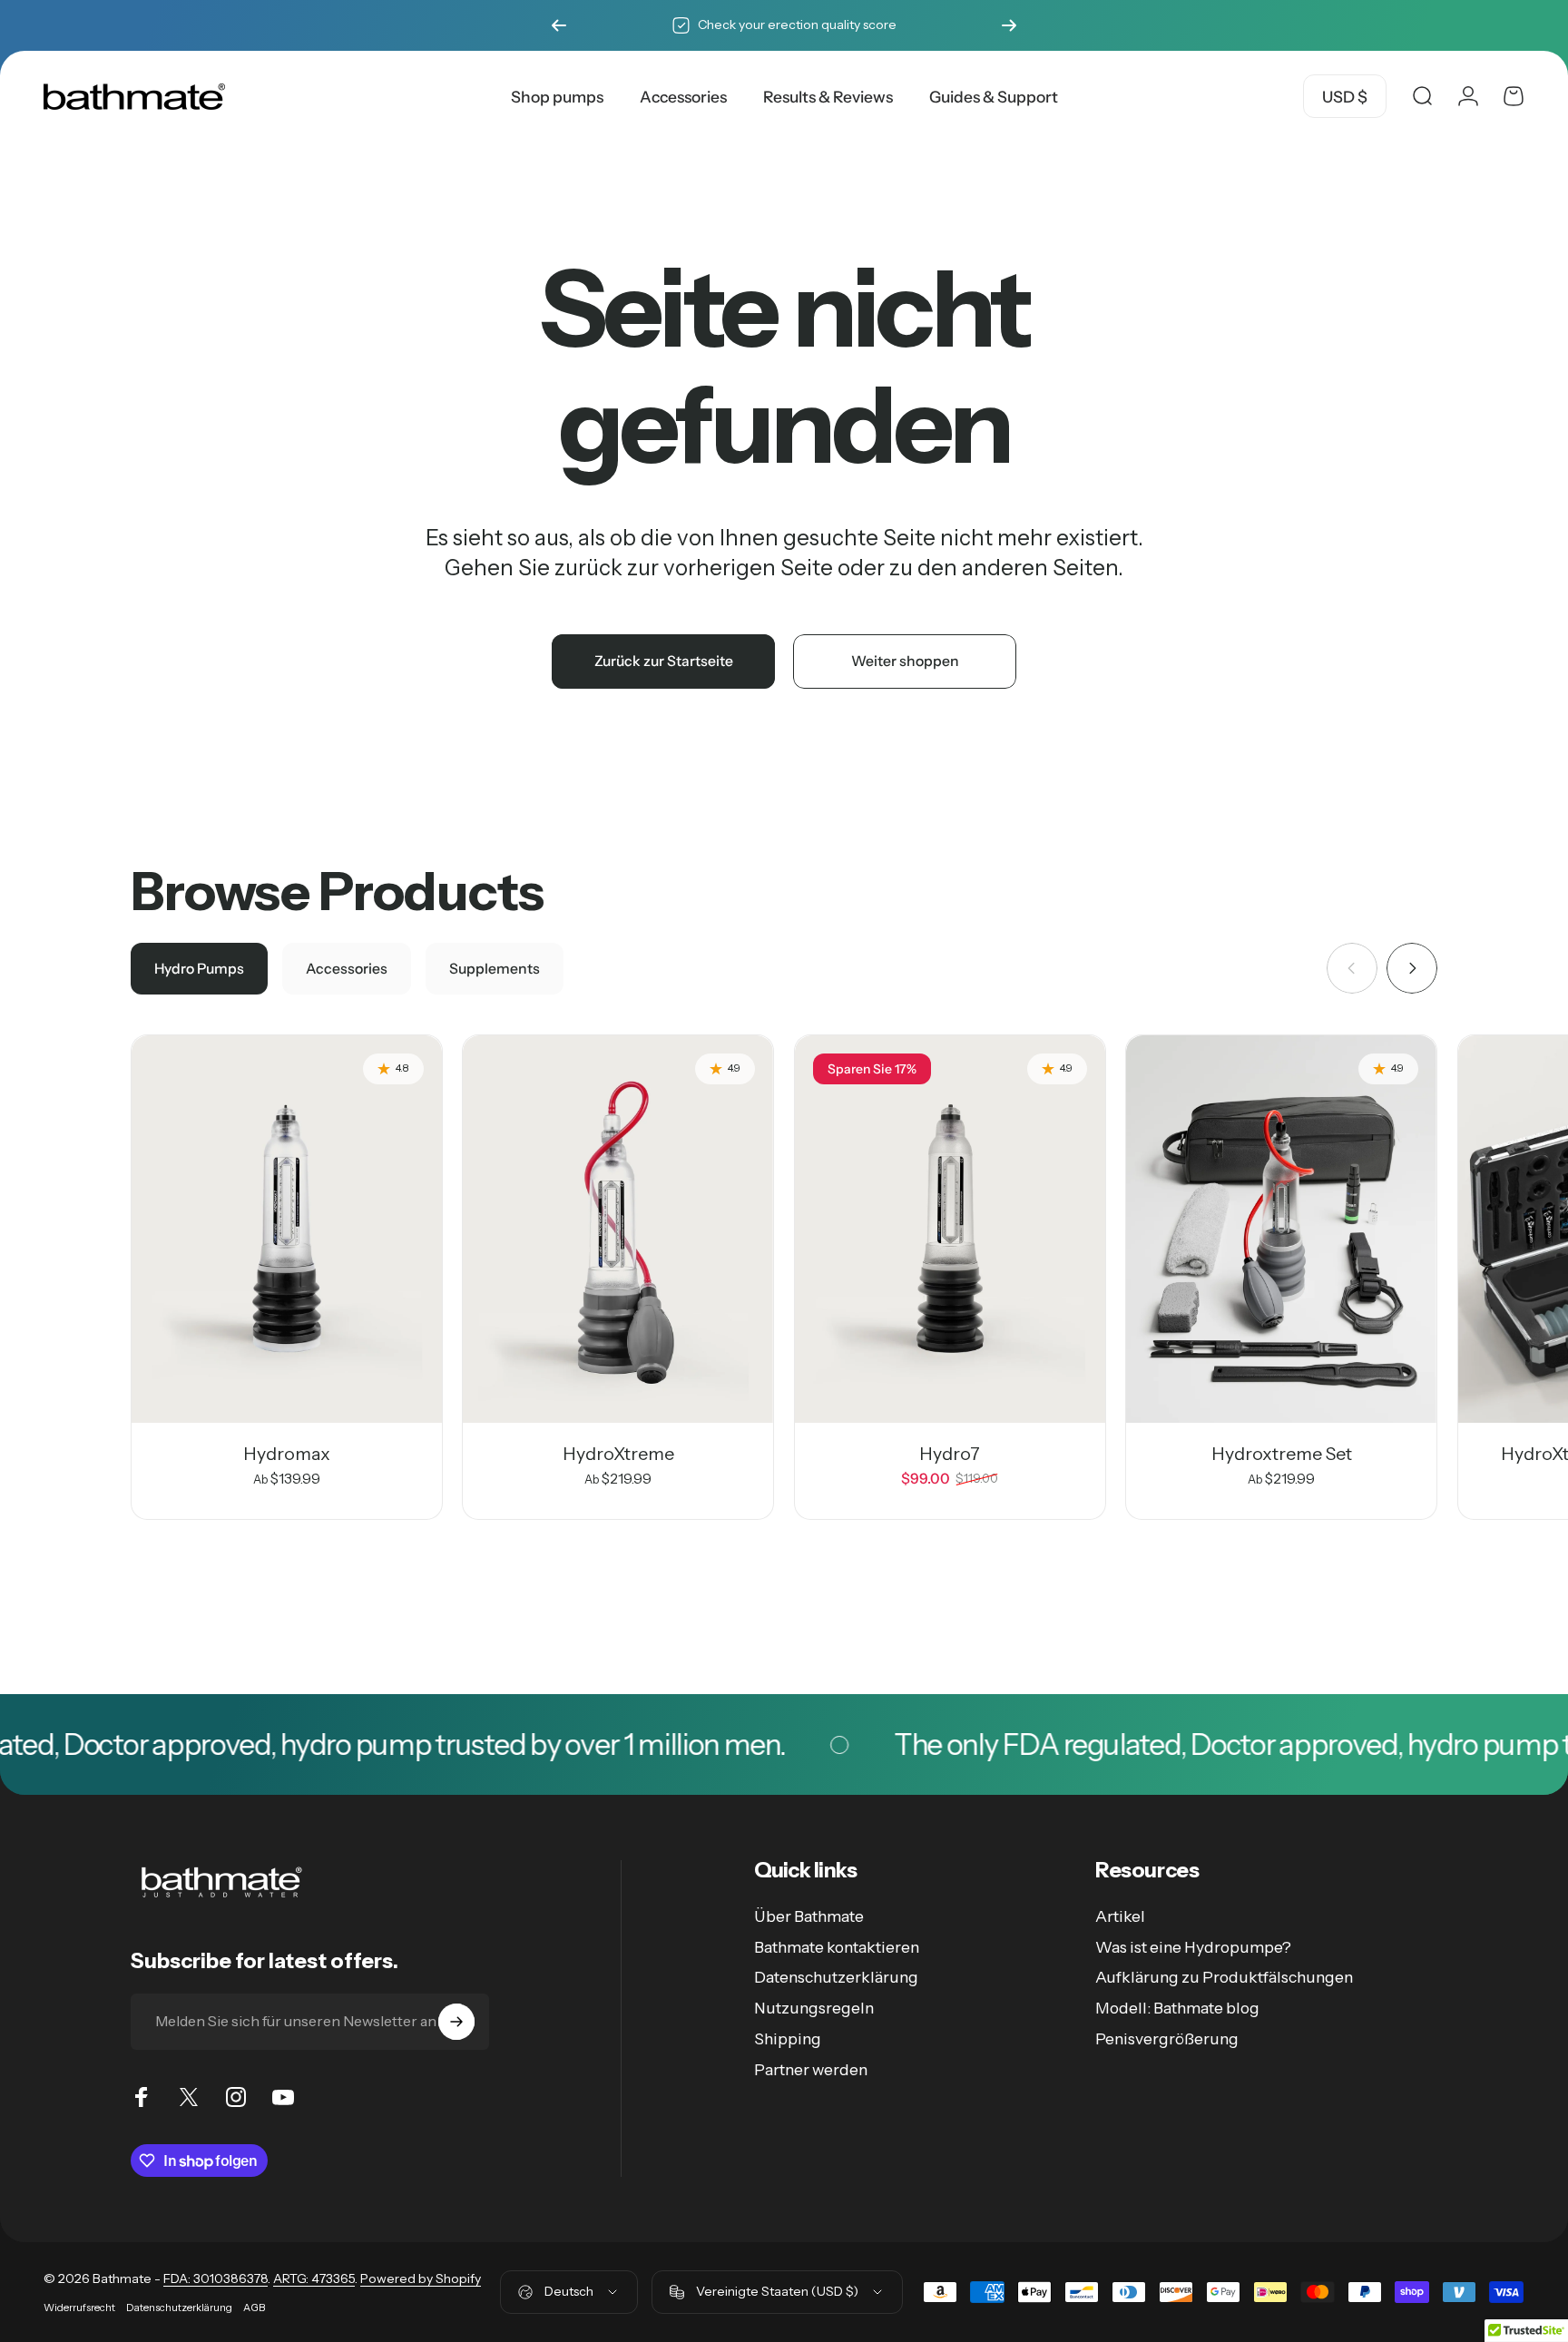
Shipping (788, 2038)
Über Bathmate (809, 1916)
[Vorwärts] (1009, 25)
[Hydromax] (287, 1229)
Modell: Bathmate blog (1177, 2008)
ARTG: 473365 (314, 2278)
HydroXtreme (618, 1454)
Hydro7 (950, 1454)
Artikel (1120, 1916)
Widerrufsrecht (79, 2308)
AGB (254, 2308)
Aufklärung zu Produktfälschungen (1224, 1978)
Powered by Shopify (421, 2278)
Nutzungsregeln (814, 2008)
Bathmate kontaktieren (837, 1947)
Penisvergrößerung (1167, 2038)
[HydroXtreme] (618, 1229)
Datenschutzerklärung (836, 1978)
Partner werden (811, 2069)
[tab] (199, 969)
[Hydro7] (950, 1229)
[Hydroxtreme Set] (1281, 1229)
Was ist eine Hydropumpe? (1193, 1947)
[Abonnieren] (456, 2022)
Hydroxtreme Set (1282, 1454)
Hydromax (287, 1454)
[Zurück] (559, 25)
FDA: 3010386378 (216, 2278)
